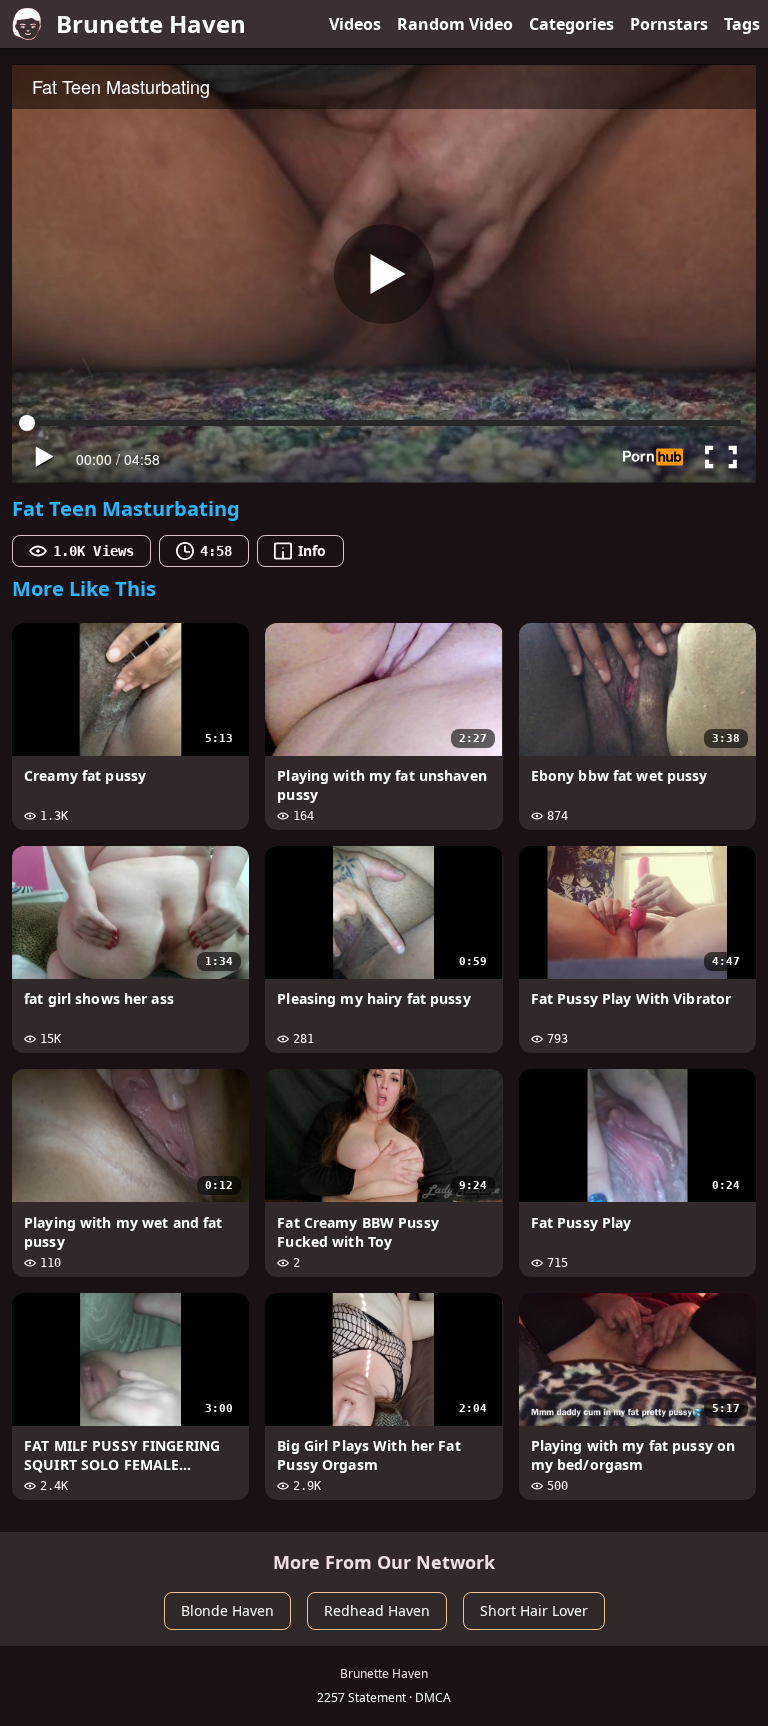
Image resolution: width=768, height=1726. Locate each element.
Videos (355, 24)
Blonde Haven (227, 1610)
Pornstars (669, 24)
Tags (742, 24)
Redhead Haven (377, 1610)
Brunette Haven (151, 23)
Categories (571, 24)
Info (312, 550)
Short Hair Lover (534, 1610)
